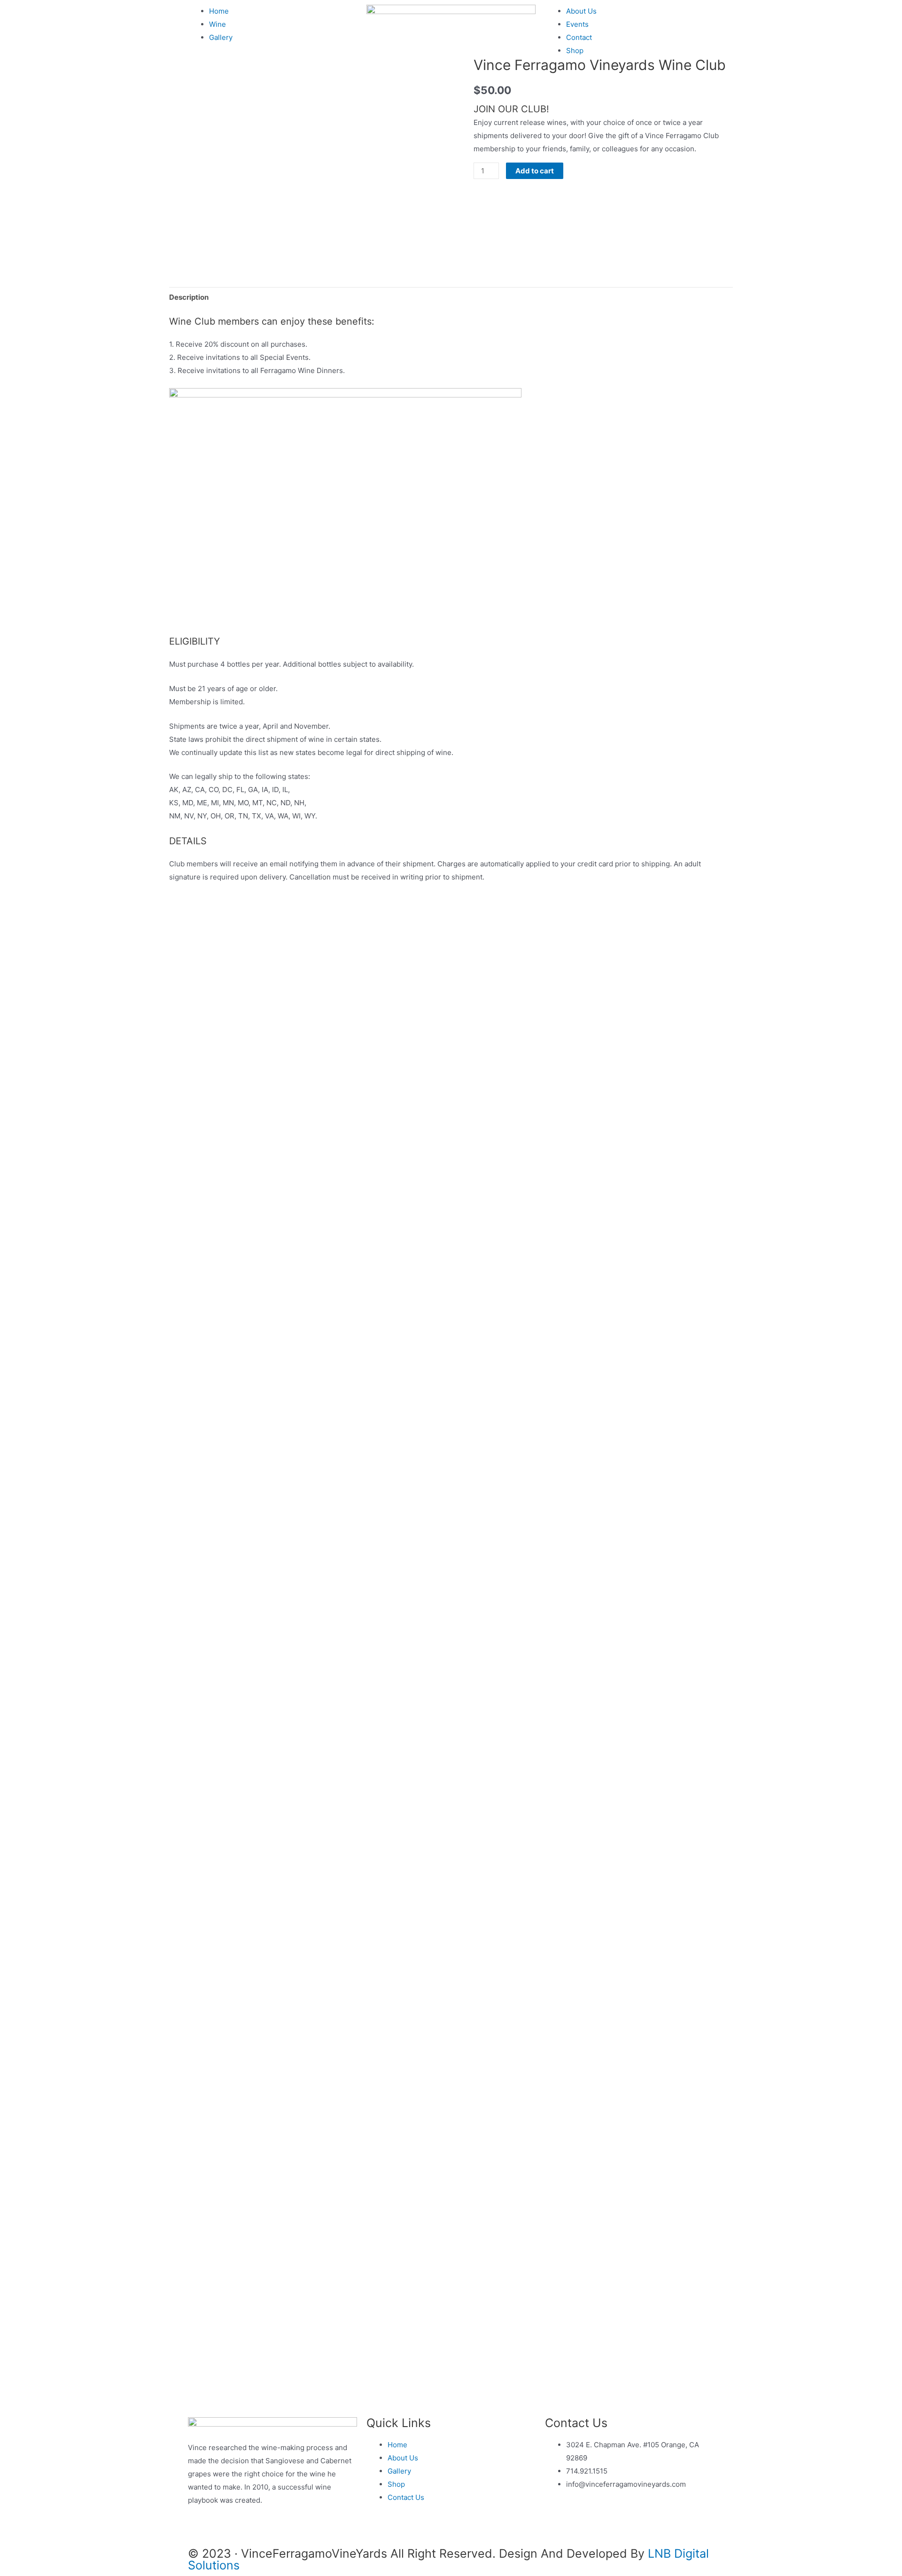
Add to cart (535, 171)
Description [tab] (189, 297)
